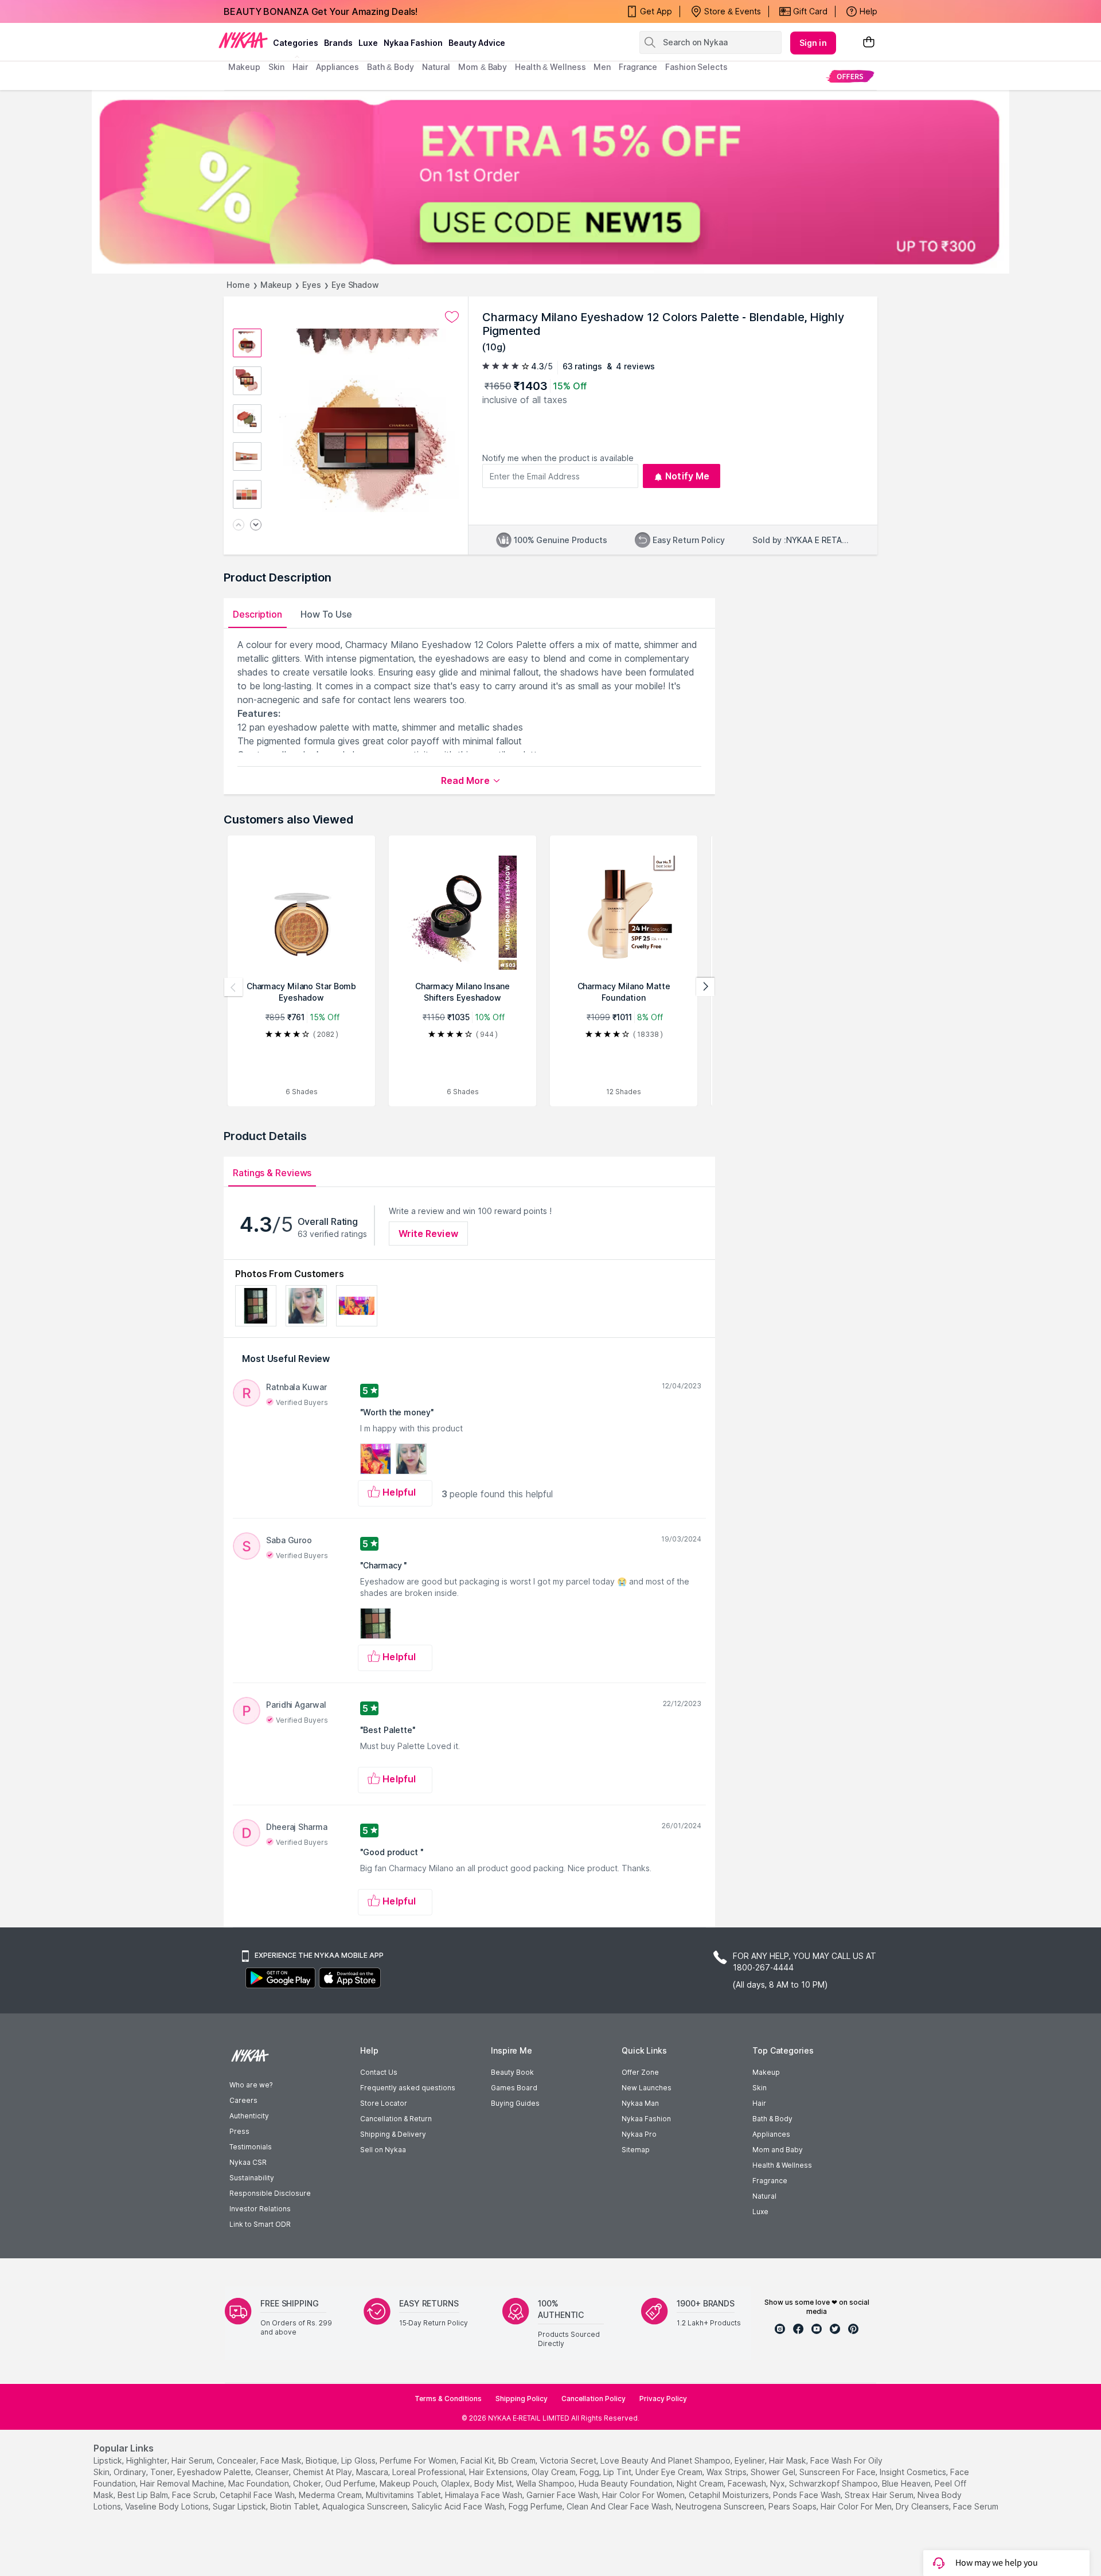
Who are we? (251, 2085)
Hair (759, 2103)
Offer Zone (640, 2072)
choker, (308, 2483)
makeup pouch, (409, 2483)
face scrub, (195, 2495)
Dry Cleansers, (923, 2506)
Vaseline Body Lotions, (168, 2506)
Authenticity (249, 2116)
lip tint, (618, 2472)
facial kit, (478, 2460)
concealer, (237, 2460)
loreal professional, (430, 2472)
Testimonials (251, 2147)
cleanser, (273, 2472)
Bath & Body (772, 2119)
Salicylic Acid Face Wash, (459, 2506)
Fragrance (770, 2181)
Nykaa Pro (639, 2134)
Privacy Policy (663, 2399)
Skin (760, 2088)
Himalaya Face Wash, (485, 2495)
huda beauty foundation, (626, 2483)
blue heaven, (907, 2483)
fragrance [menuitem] (638, 67)
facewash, (748, 2483)
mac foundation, (259, 2483)
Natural (764, 2196)
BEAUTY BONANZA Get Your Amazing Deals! (321, 11)
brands (338, 43)
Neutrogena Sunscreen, (721, 2506)
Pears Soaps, (793, 2506)
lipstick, (109, 2460)
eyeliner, (751, 2460)
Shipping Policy (522, 2399)
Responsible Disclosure (270, 2193)
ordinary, (131, 2472)
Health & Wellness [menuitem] (550, 67)
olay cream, (555, 2472)
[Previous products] (233, 987)
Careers (243, 2100)
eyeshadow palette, (215, 2472)
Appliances (771, 2134)
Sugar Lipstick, (240, 2506)
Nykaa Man (640, 2103)
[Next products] (705, 987)
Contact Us (379, 2072)
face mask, (282, 2460)
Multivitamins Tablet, (404, 2495)
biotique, (322, 2460)
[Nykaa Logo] (243, 40)
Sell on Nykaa (383, 2150)
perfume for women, (419, 2460)
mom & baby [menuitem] (483, 67)
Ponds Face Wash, (808, 2495)
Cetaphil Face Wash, (258, 2495)
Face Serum (976, 2506)
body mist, (494, 2483)
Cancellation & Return (396, 2119)
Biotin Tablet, (295, 2506)
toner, (163, 2472)
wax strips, (727, 2472)
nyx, (778, 2483)
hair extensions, (499, 2472)
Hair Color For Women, (644, 2495)
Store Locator (384, 2103)
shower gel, (774, 2472)
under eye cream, (670, 2472)
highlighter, (148, 2460)
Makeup (276, 285)
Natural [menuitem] (436, 67)
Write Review (428, 1234)
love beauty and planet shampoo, (666, 2460)
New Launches (647, 2088)
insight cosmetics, (914, 2472)
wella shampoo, (546, 2483)
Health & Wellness (782, 2165)
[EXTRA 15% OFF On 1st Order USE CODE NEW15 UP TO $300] (550, 182)
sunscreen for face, (838, 2472)
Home (238, 285)
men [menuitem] (602, 67)
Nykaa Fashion (413, 43)
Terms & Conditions (448, 2399)
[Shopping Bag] (869, 43)
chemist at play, (323, 2472)
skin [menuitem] (277, 67)
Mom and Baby (778, 2150)
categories (296, 43)
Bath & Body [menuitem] (391, 67)
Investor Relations (260, 2209)
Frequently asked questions (408, 2088)
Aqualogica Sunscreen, (366, 2506)
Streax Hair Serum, (880, 2495)
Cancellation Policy (594, 2399)
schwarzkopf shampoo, (834, 2483)
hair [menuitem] (300, 67)
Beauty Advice (477, 43)
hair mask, (788, 2460)
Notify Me (687, 476)
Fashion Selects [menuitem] (696, 67)
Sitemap (636, 2150)
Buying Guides (515, 2103)
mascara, (373, 2472)
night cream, (701, 2483)
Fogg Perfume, (536, 2506)
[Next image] (256, 526)
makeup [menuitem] (244, 67)
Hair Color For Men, (857, 2506)
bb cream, (518, 2460)
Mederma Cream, (331, 2495)
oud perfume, (351, 2483)
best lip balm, (144, 2495)
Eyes (312, 285)
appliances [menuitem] (337, 67)
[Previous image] (239, 526)
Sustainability (252, 2178)
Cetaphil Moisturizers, (730, 2495)
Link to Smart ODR (260, 2224)
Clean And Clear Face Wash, (620, 2506)
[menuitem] (850, 76)
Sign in (813, 43)
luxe (368, 43)
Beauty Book (512, 2072)
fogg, (590, 2472)
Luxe (760, 2212)
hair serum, (193, 2460)
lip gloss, (359, 2460)
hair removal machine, (183, 2483)
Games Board (514, 2088)
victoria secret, (569, 2460)
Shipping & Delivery (393, 2134)
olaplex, (456, 2483)
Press (239, 2131)
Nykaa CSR (248, 2162)
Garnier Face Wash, (563, 2495)
